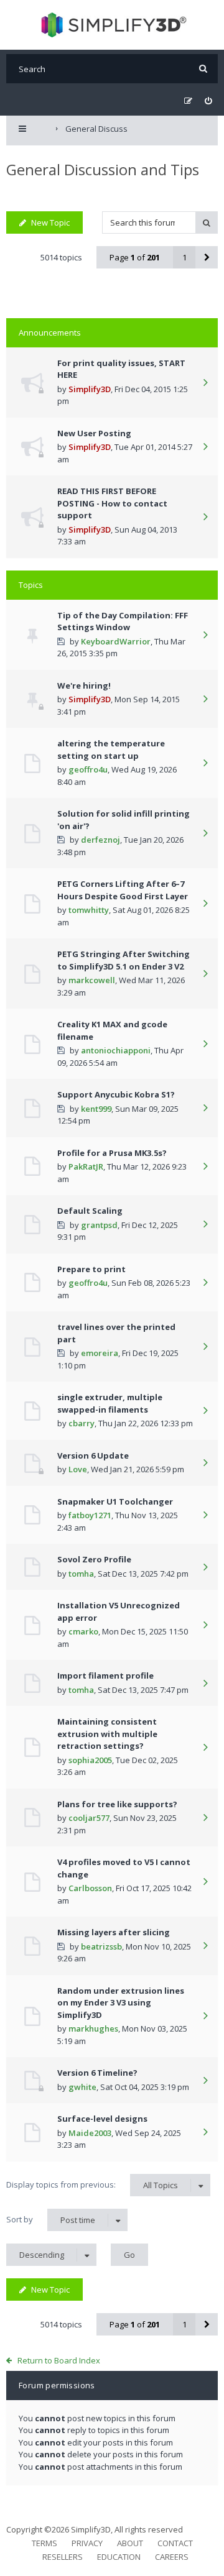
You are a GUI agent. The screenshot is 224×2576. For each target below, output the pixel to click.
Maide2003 (90, 2133)
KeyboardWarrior (116, 641)
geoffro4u (88, 769)
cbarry (82, 1423)
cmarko (83, 1631)
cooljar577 (89, 1818)
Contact (175, 2543)
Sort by (51, 2220)
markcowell (92, 980)
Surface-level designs (102, 2119)
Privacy (87, 2543)
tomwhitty (89, 910)
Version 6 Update (93, 1455)
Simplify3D (90, 389)
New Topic (50, 222)
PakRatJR (86, 1167)
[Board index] (112, 25)
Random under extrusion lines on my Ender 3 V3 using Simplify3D (121, 2003)
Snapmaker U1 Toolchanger (115, 1501)
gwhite (82, 2087)
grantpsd (99, 1225)
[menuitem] (208, 101)
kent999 (96, 1109)
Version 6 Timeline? (97, 2073)
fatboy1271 (90, 1515)
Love (78, 1469)
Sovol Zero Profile (94, 1559)
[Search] (203, 69)
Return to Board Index (59, 2360)
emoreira (100, 1353)
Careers (172, 2557)
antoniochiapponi (116, 1050)
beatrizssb (101, 1946)
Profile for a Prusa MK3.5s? (112, 1153)
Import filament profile (105, 1675)
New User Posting (94, 433)
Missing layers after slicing (114, 1932)
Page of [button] (135, 257)
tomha (81, 1574)
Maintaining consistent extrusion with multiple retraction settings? (107, 1734)
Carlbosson (90, 1888)
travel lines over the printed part (116, 1333)
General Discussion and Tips (103, 169)
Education (119, 2557)
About (130, 2543)
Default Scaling (90, 1211)
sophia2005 (90, 1760)
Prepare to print (91, 1269)
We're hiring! (84, 685)
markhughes (93, 2028)
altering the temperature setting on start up (111, 749)
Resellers (63, 2557)
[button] (207, 257)
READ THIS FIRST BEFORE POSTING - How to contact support (112, 503)
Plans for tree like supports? (117, 1804)
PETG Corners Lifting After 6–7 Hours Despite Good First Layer (123, 890)
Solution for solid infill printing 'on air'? (124, 820)
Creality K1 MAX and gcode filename (112, 1030)
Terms (44, 2543)
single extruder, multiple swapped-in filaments (110, 1403)
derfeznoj (100, 840)
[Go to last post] (205, 383)
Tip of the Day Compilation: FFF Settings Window (123, 621)
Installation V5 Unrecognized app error (119, 1611)
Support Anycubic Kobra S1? (116, 1094)
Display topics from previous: (92, 2185)
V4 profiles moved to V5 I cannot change (124, 1868)
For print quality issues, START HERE (121, 369)
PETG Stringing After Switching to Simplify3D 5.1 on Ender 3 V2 (124, 960)
